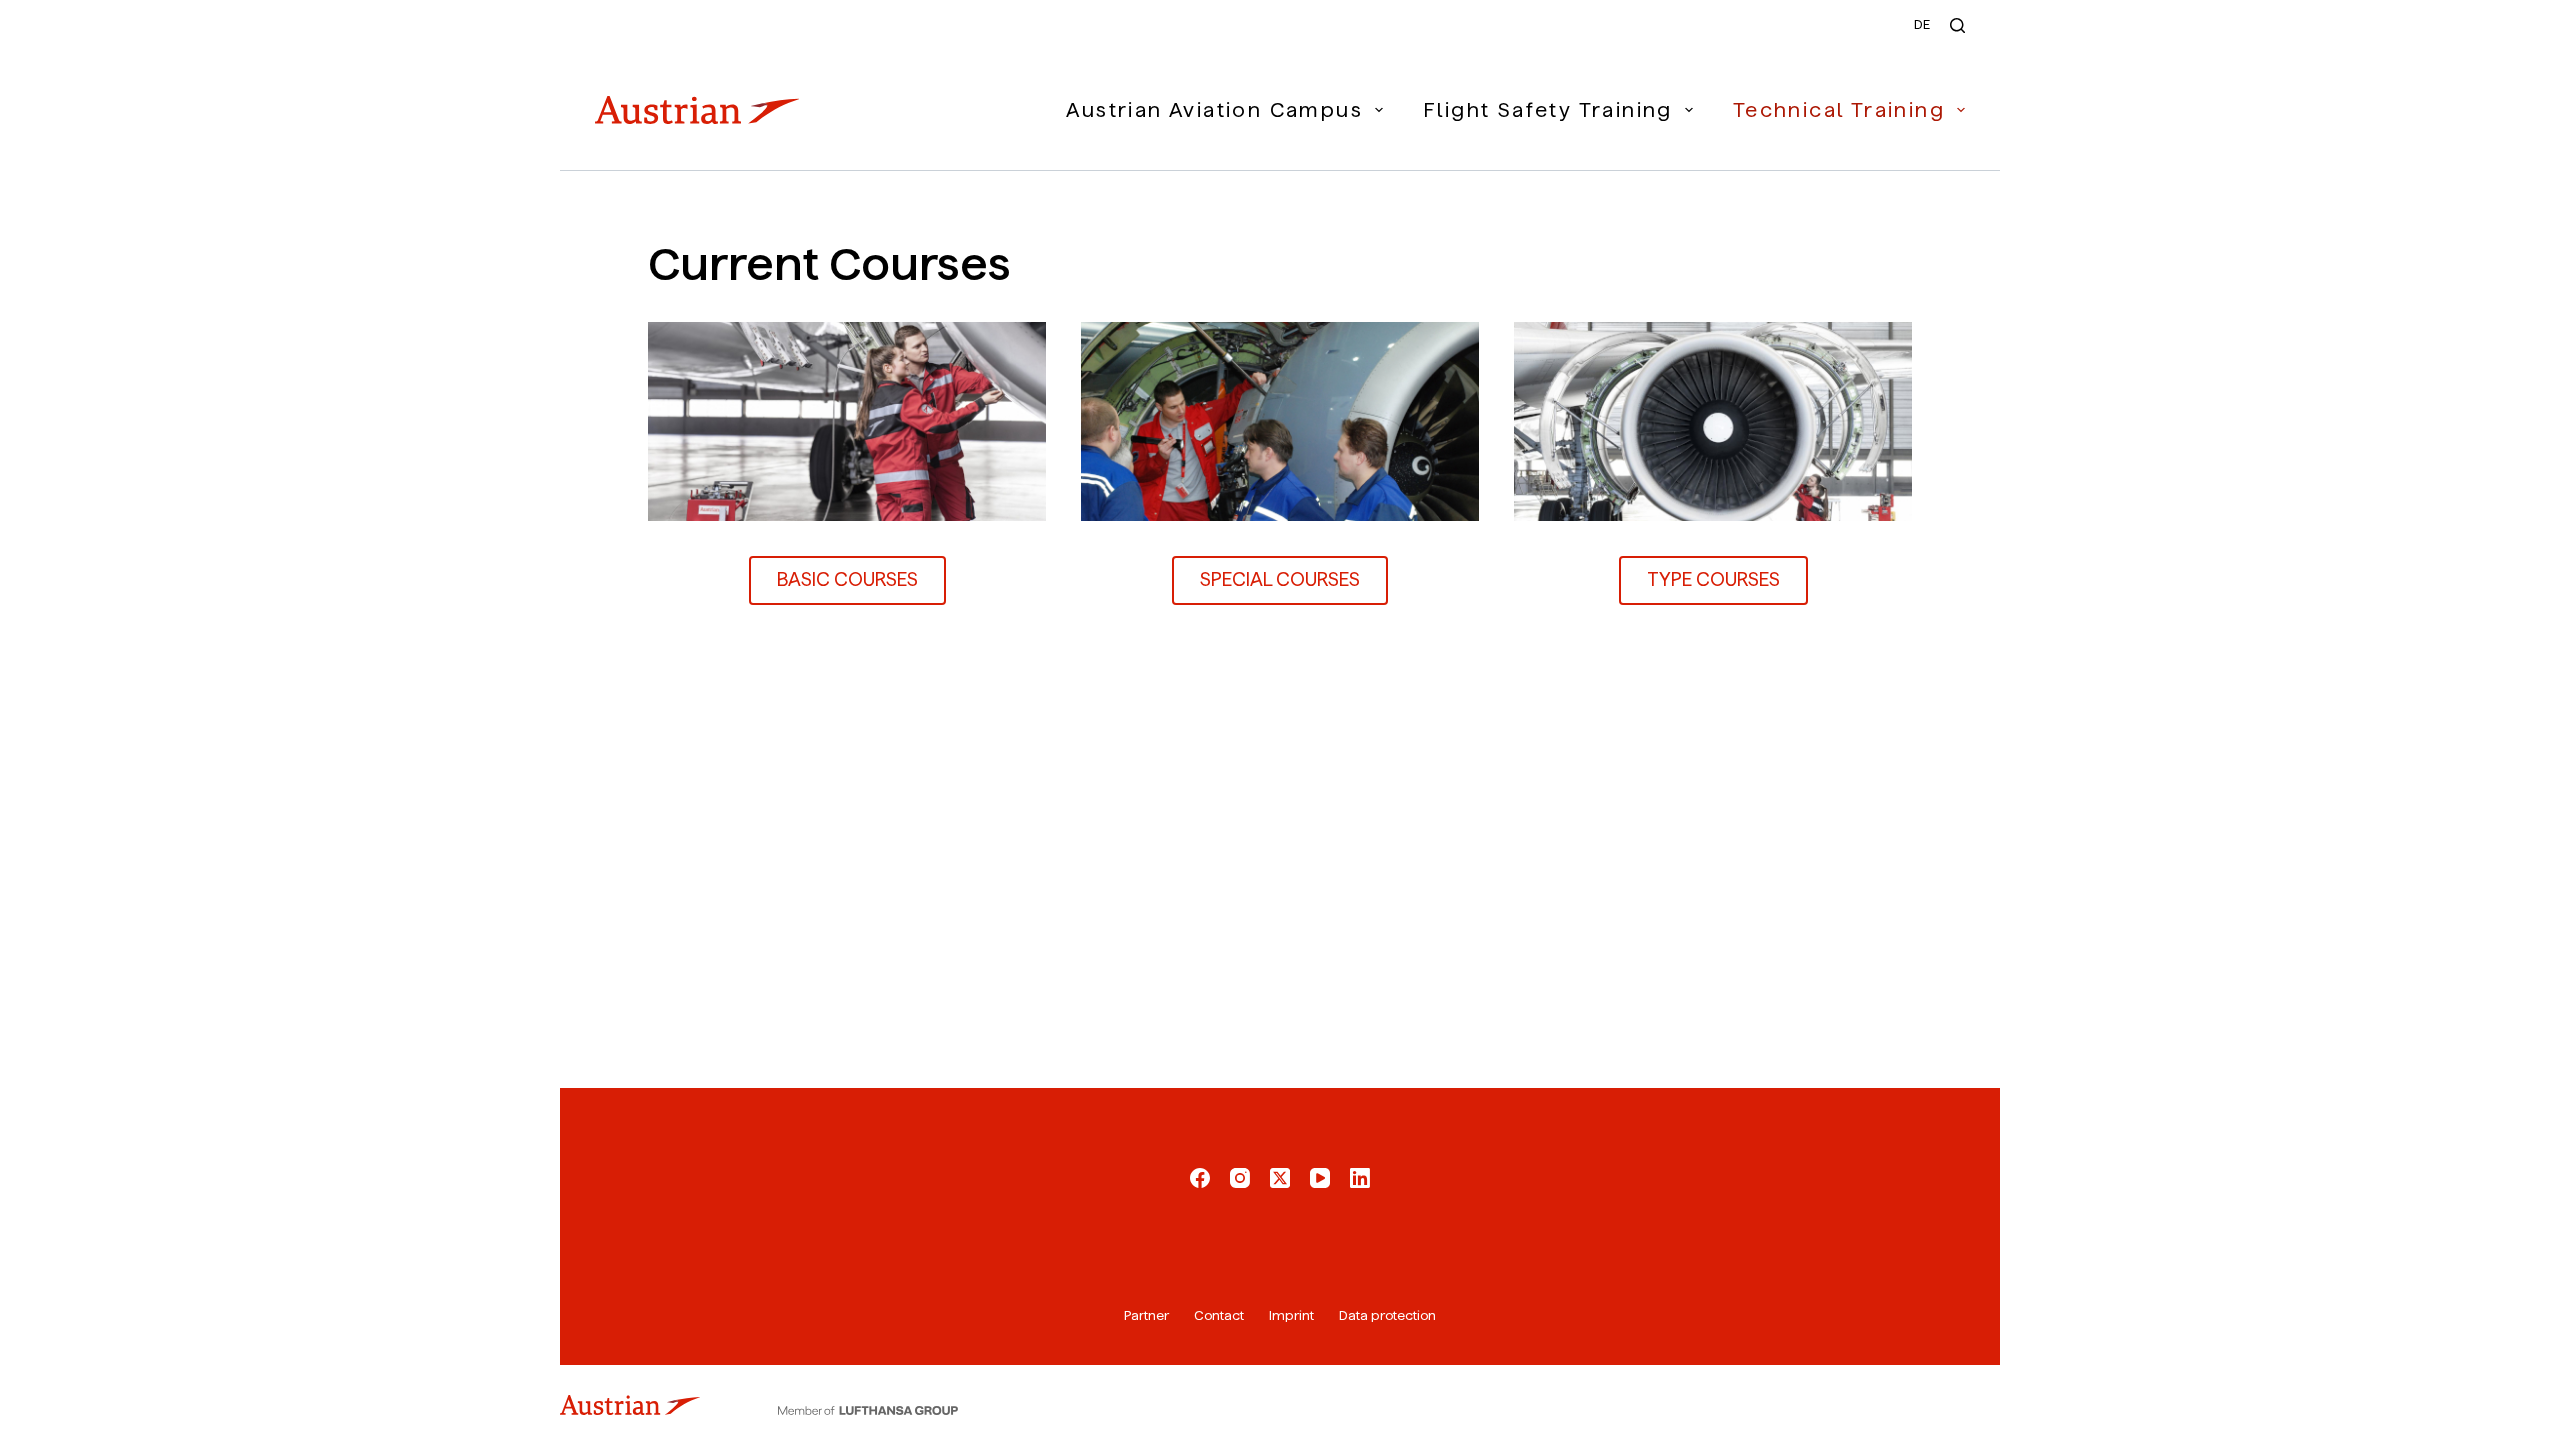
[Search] (1957, 25)
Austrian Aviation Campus (1214, 110)
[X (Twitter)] (1280, 1178)
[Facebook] (1200, 1178)
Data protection (1387, 1315)
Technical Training (1839, 110)
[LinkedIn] (1360, 1178)
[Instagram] (1240, 1178)
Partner (1146, 1315)
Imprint (1291, 1315)
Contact (1219, 1315)
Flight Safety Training (1548, 110)
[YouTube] (1320, 1178)
